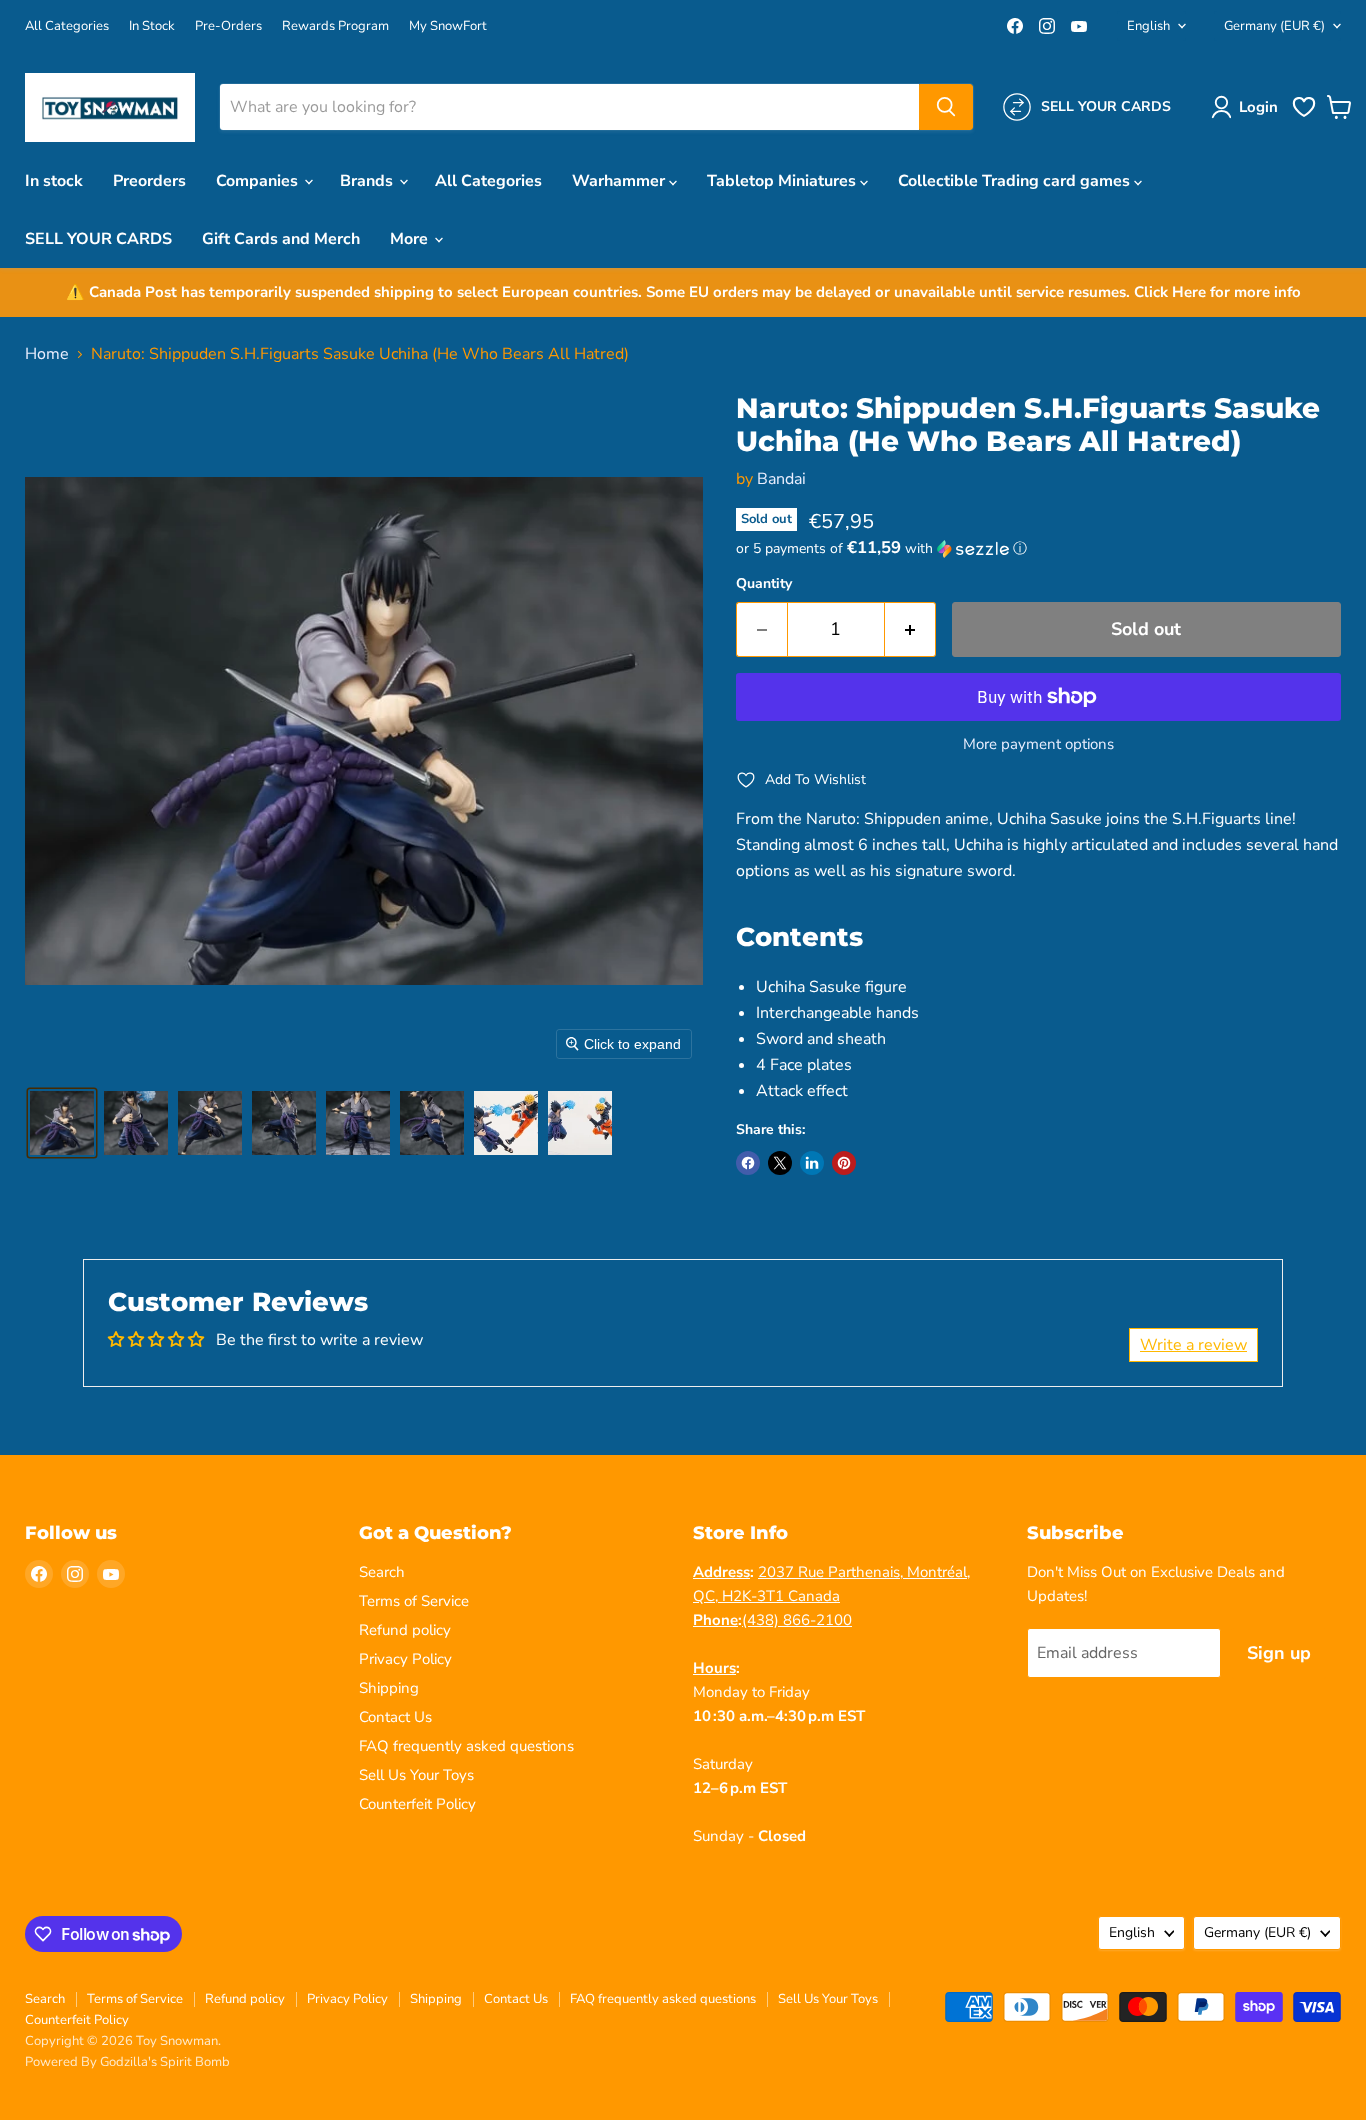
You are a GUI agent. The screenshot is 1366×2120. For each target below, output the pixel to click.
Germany (1274, 26)
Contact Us (395, 1717)
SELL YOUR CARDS (98, 239)
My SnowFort (448, 26)
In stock (54, 181)
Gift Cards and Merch (281, 239)
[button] (1248, 107)
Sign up (1279, 1653)
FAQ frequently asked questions (466, 1746)
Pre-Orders (228, 26)
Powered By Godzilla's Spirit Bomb (127, 2062)
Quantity (764, 584)
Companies (259, 181)
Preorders (149, 181)
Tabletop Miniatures (783, 181)
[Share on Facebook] (748, 1163)
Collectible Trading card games (1016, 181)
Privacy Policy (405, 1659)
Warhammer (620, 181)
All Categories (67, 26)
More (411, 239)
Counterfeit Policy (417, 1804)
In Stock (152, 26)
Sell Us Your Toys (416, 1775)
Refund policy (405, 1630)
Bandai (781, 479)
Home (47, 354)
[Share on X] (780, 1163)
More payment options (1038, 744)
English (1148, 26)
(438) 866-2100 (797, 1620)
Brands (368, 181)
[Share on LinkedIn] (812, 1163)
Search (382, 1572)
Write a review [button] (1193, 1345)
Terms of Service (414, 1601)
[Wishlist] (1304, 115)
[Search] (946, 107)
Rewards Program (335, 26)
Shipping (389, 1688)
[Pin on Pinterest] (844, 1163)
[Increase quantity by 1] (910, 629)
